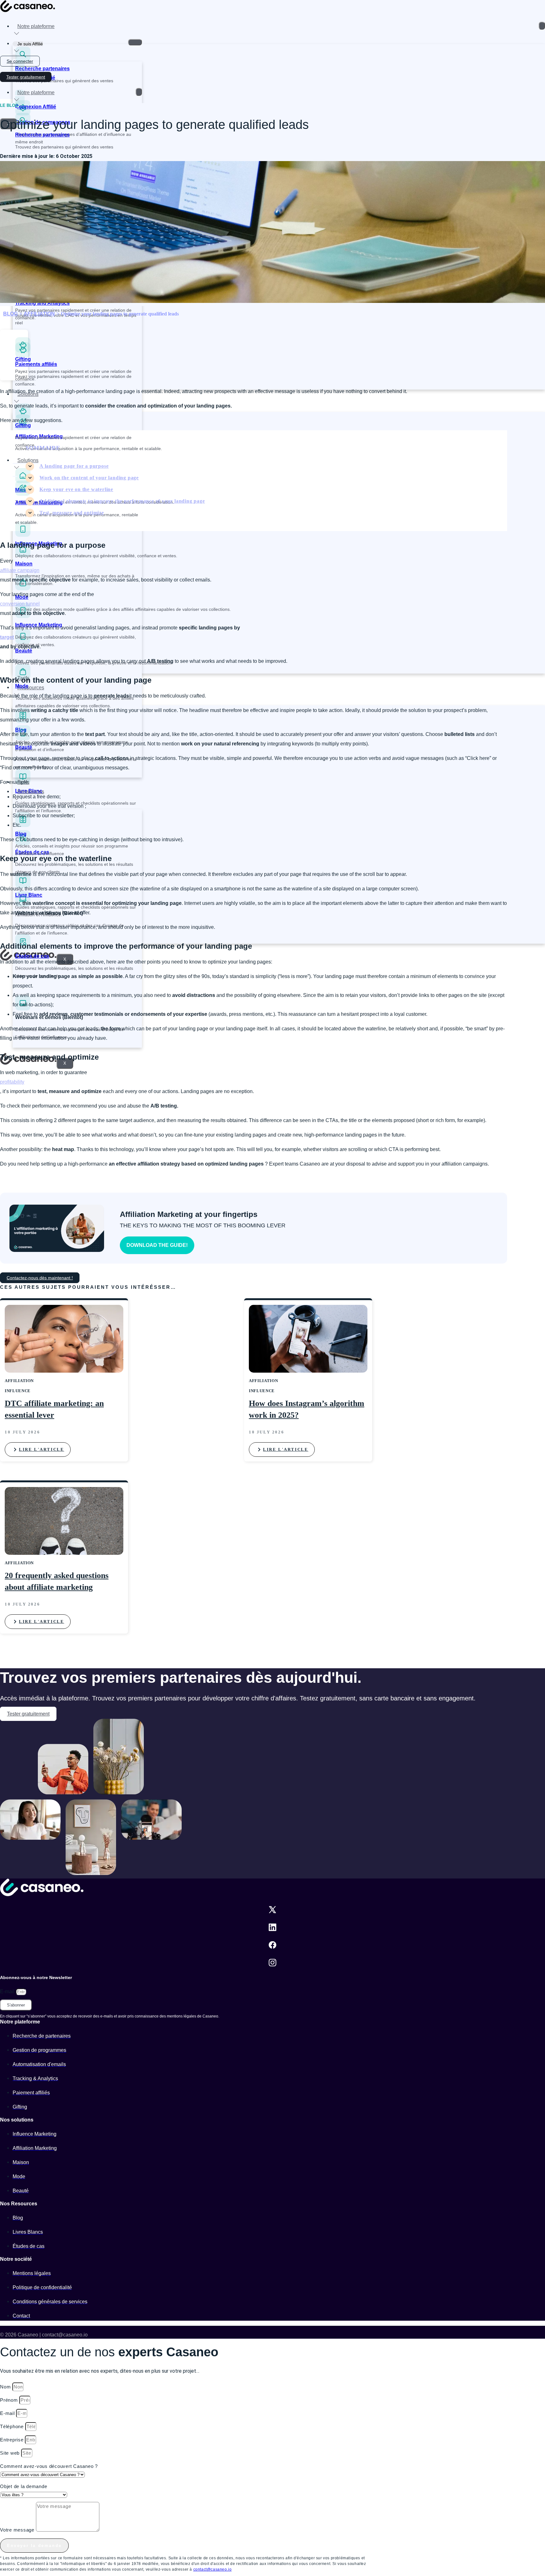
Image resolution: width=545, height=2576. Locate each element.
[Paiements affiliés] (23, 356)
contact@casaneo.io (213, 2569)
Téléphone (13, 2426)
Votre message (18, 2530)
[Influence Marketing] (23, 535)
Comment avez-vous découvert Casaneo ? (49, 2466)
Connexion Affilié (36, 107)
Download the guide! (157, 1245)
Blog (21, 834)
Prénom (10, 2400)
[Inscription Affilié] (20, 69)
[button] (14, 343)
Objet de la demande (23, 2486)
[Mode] (23, 589)
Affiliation (39, 314)
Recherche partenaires (42, 69)
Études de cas (32, 956)
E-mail (8, 1991)
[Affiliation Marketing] (23, 494)
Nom (6, 2387)
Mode (22, 686)
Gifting (23, 425)
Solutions (28, 394)
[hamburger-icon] (542, 26)
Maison (24, 564)
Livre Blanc (29, 895)
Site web (11, 2453)
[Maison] (23, 555)
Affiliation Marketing (39, 503)
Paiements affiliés (36, 364)
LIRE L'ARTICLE (41, 1449)
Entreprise (12, 2440)
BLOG (10, 314)
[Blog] (23, 825)
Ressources (31, 688)
